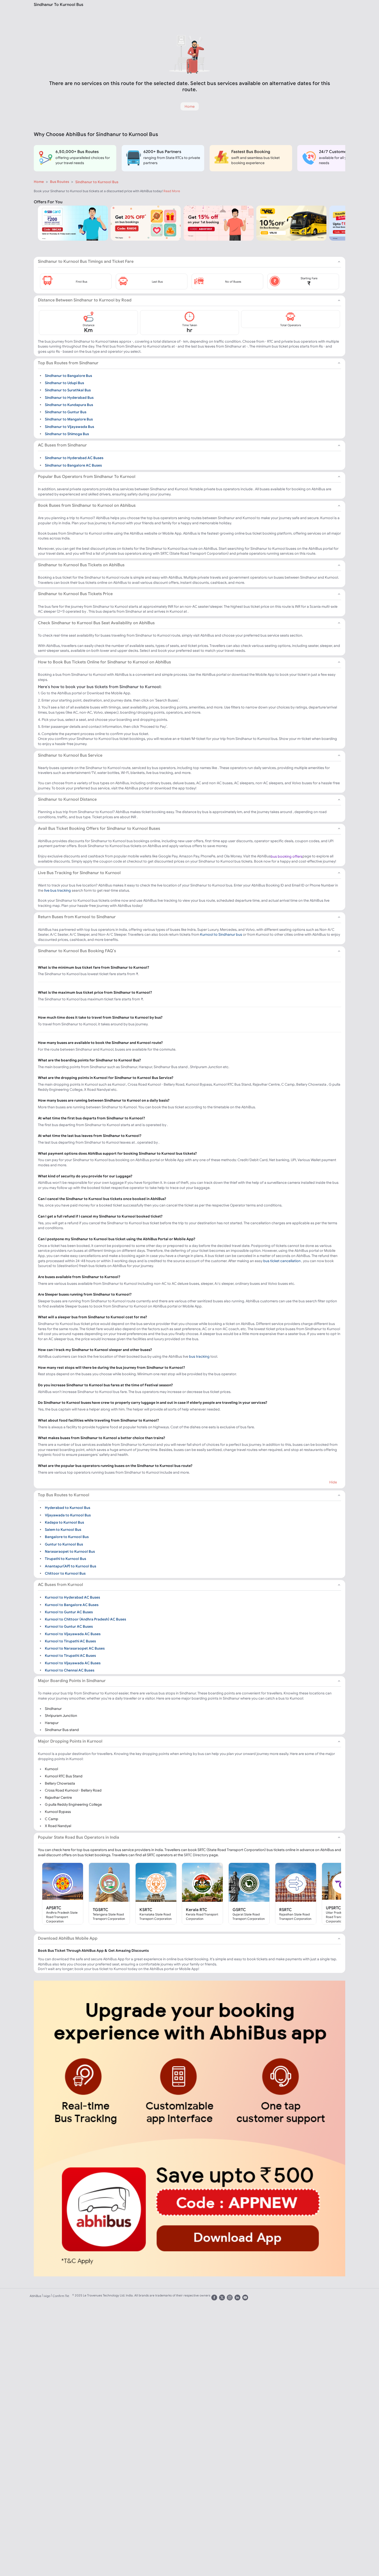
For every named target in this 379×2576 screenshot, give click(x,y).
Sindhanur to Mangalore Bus (69, 419)
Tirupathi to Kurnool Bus (65, 1559)
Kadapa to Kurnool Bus (64, 1522)
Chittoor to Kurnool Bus (65, 1573)
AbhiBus (35, 2296)
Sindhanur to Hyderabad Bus (69, 397)
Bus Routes (60, 182)
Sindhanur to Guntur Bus (66, 412)
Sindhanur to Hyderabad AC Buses (74, 458)
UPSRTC (333, 1908)
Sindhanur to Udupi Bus (64, 383)
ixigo (47, 2296)
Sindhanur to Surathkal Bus (68, 390)
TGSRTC (101, 1910)
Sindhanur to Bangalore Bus (68, 375)
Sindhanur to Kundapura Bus (69, 405)
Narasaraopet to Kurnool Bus (70, 1551)
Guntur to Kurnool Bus (64, 1544)
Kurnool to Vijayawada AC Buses (73, 1634)
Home (39, 182)
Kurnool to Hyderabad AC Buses (72, 1597)
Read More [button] (172, 191)
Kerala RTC (197, 1910)
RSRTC (286, 1910)
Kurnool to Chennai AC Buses (70, 1670)
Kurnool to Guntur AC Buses (69, 1612)
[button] (76, 281)
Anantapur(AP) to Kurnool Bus (71, 1566)
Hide (333, 1482)
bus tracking (199, 1356)
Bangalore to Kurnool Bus (67, 1537)
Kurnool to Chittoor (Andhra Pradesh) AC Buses (85, 1619)
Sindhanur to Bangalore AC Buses (73, 465)
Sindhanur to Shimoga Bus (67, 434)
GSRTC (239, 1910)
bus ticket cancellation (282, 1261)
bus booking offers (287, 856)
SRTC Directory (196, 1855)
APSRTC (54, 1908)
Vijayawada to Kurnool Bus (68, 1515)
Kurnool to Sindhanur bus (221, 934)
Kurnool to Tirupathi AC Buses (70, 1641)
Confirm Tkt (61, 2296)
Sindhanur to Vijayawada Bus (69, 426)
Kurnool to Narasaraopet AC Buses (75, 1648)
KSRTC (146, 1910)
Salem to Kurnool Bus (63, 1530)
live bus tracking (57, 890)
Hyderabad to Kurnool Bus (68, 1508)
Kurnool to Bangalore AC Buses (72, 1604)
